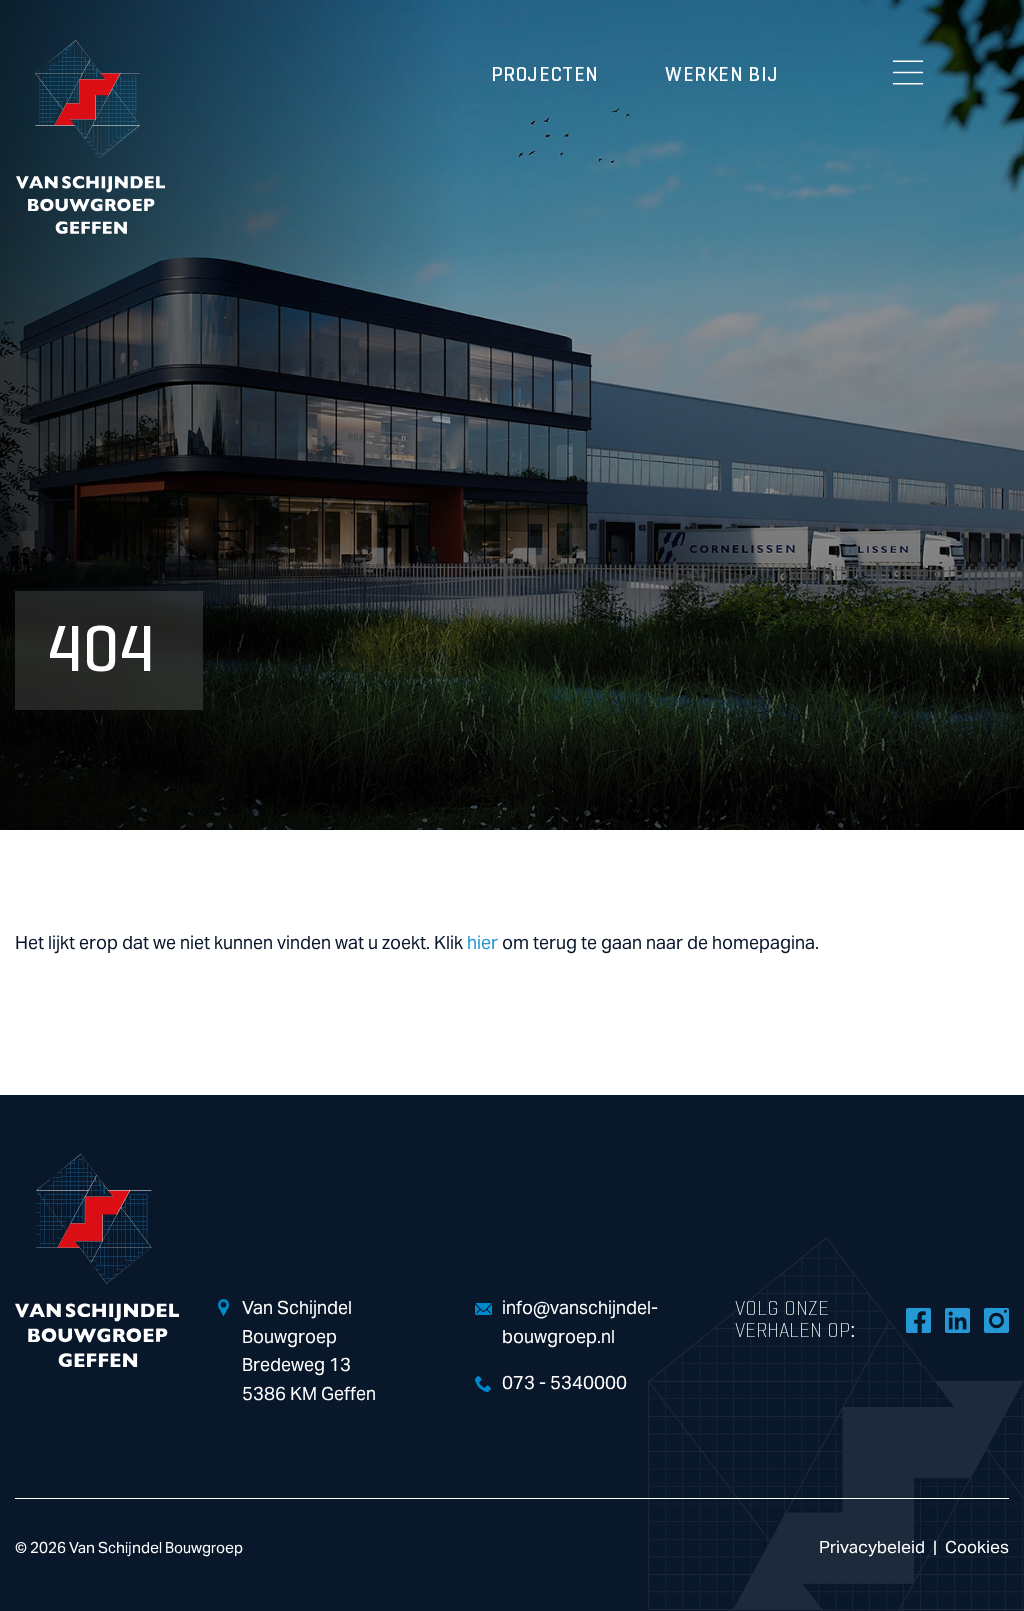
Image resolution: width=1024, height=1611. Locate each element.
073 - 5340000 (564, 1383)
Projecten (545, 75)
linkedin (957, 1320)
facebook (918, 1320)
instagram (996, 1320)
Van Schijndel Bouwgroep (90, 137)
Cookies (977, 1547)
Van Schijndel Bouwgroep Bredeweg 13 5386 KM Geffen (309, 1351)
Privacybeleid (872, 1547)
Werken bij (722, 75)
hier (482, 943)
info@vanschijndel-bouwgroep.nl (580, 1323)
